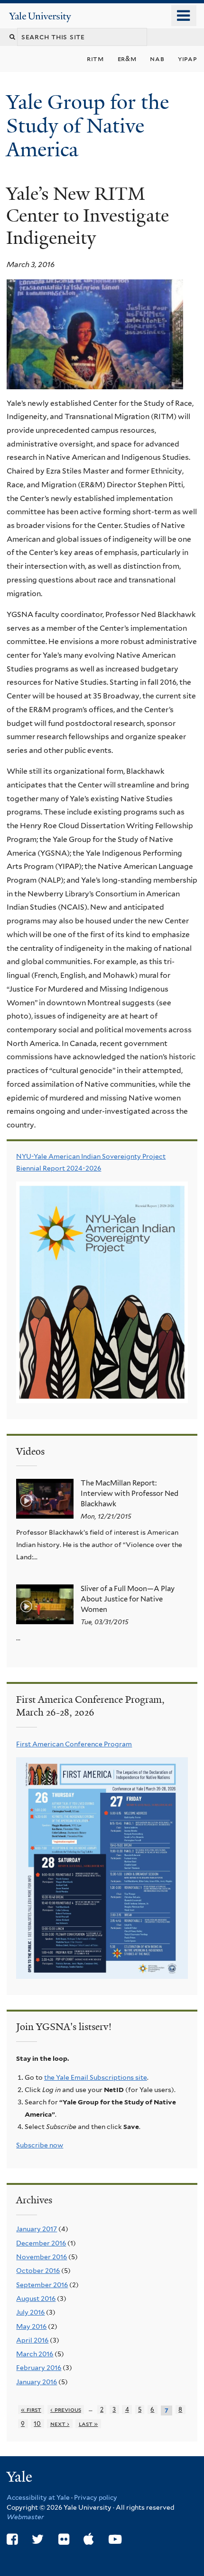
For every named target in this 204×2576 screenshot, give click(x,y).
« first (31, 2410)
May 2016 (31, 2326)
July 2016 (30, 2312)
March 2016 (35, 2354)
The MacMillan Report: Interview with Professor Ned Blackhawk (130, 1494)
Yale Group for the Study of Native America (88, 126)
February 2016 (39, 2368)
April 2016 (32, 2340)
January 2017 (37, 2229)
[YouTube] (115, 2539)
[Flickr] (64, 2539)
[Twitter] (38, 2539)
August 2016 (36, 2299)
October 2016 (38, 2271)
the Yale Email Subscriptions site (96, 2077)
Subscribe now (40, 2145)
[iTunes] (89, 2539)
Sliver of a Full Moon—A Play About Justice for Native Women (128, 1599)
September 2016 (42, 2285)
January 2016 (37, 2382)
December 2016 (41, 2243)
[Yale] (20, 2478)
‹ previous (66, 2410)
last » (88, 2424)
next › (60, 2424)
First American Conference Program (74, 1744)
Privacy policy (96, 2497)
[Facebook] (12, 2539)
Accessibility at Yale (38, 2497)
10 (37, 2424)
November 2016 (42, 2257)
